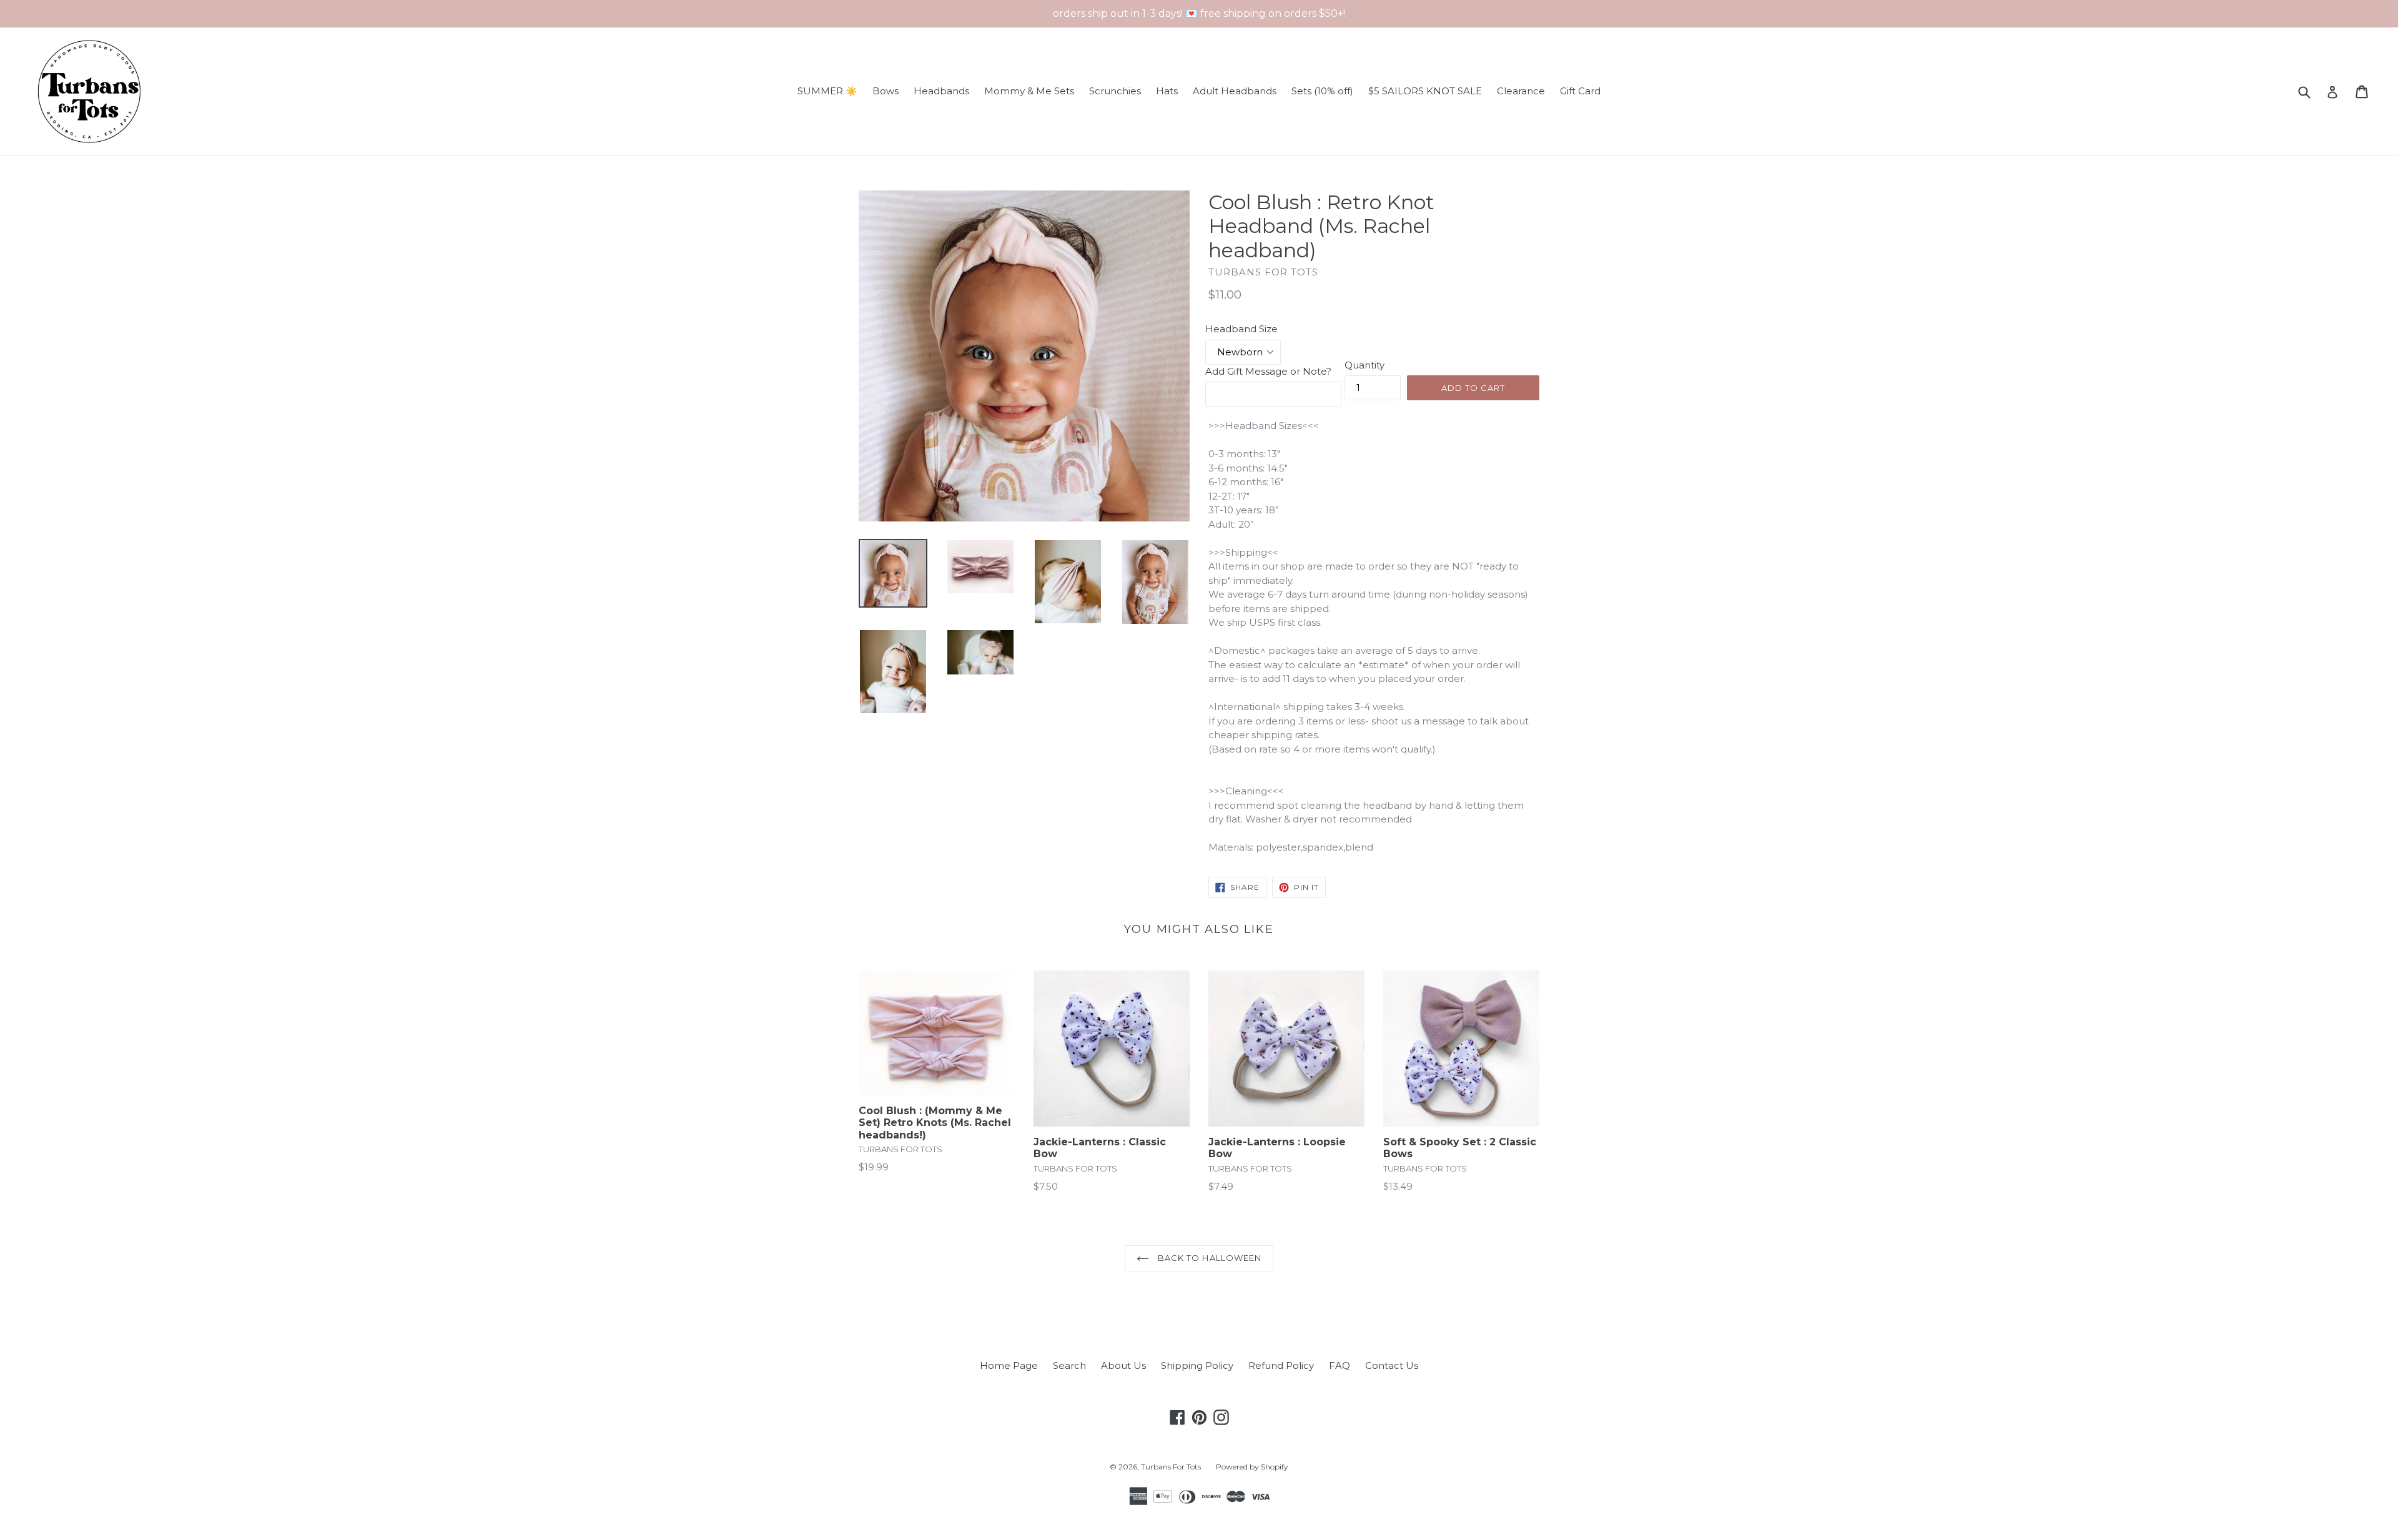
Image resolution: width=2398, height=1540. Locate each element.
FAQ (1340, 1365)
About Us (1123, 1365)
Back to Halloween (1208, 1258)
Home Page (1009, 1365)
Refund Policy (1281, 1365)
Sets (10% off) (1322, 91)
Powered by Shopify (1252, 1467)
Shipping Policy (1197, 1365)
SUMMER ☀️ (827, 91)
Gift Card (1580, 91)
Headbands (941, 91)
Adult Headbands (1235, 91)
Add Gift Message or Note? (1268, 371)
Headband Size (1241, 329)
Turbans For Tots (1171, 1467)
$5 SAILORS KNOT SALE (1425, 91)
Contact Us (1392, 1365)
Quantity (1364, 365)
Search (1069, 1365)
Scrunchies (1115, 91)
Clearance (1521, 91)
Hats (1167, 91)
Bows (886, 91)
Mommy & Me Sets (1029, 91)
